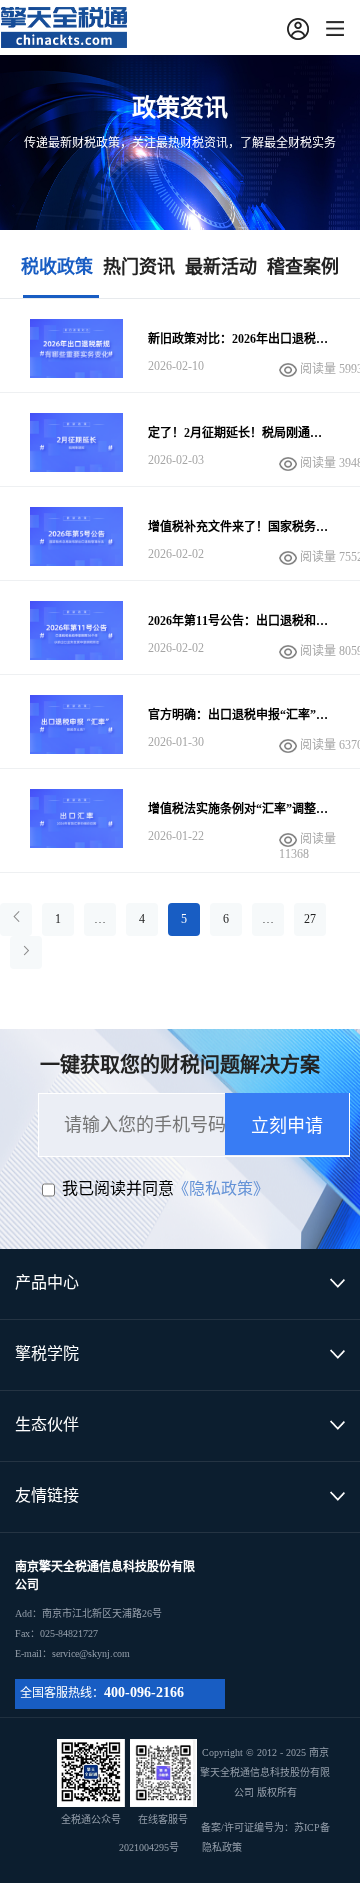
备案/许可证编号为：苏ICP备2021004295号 (224, 1837)
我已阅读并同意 (118, 1188)
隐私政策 (222, 1847)
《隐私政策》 (221, 1188)
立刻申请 (287, 1126)
